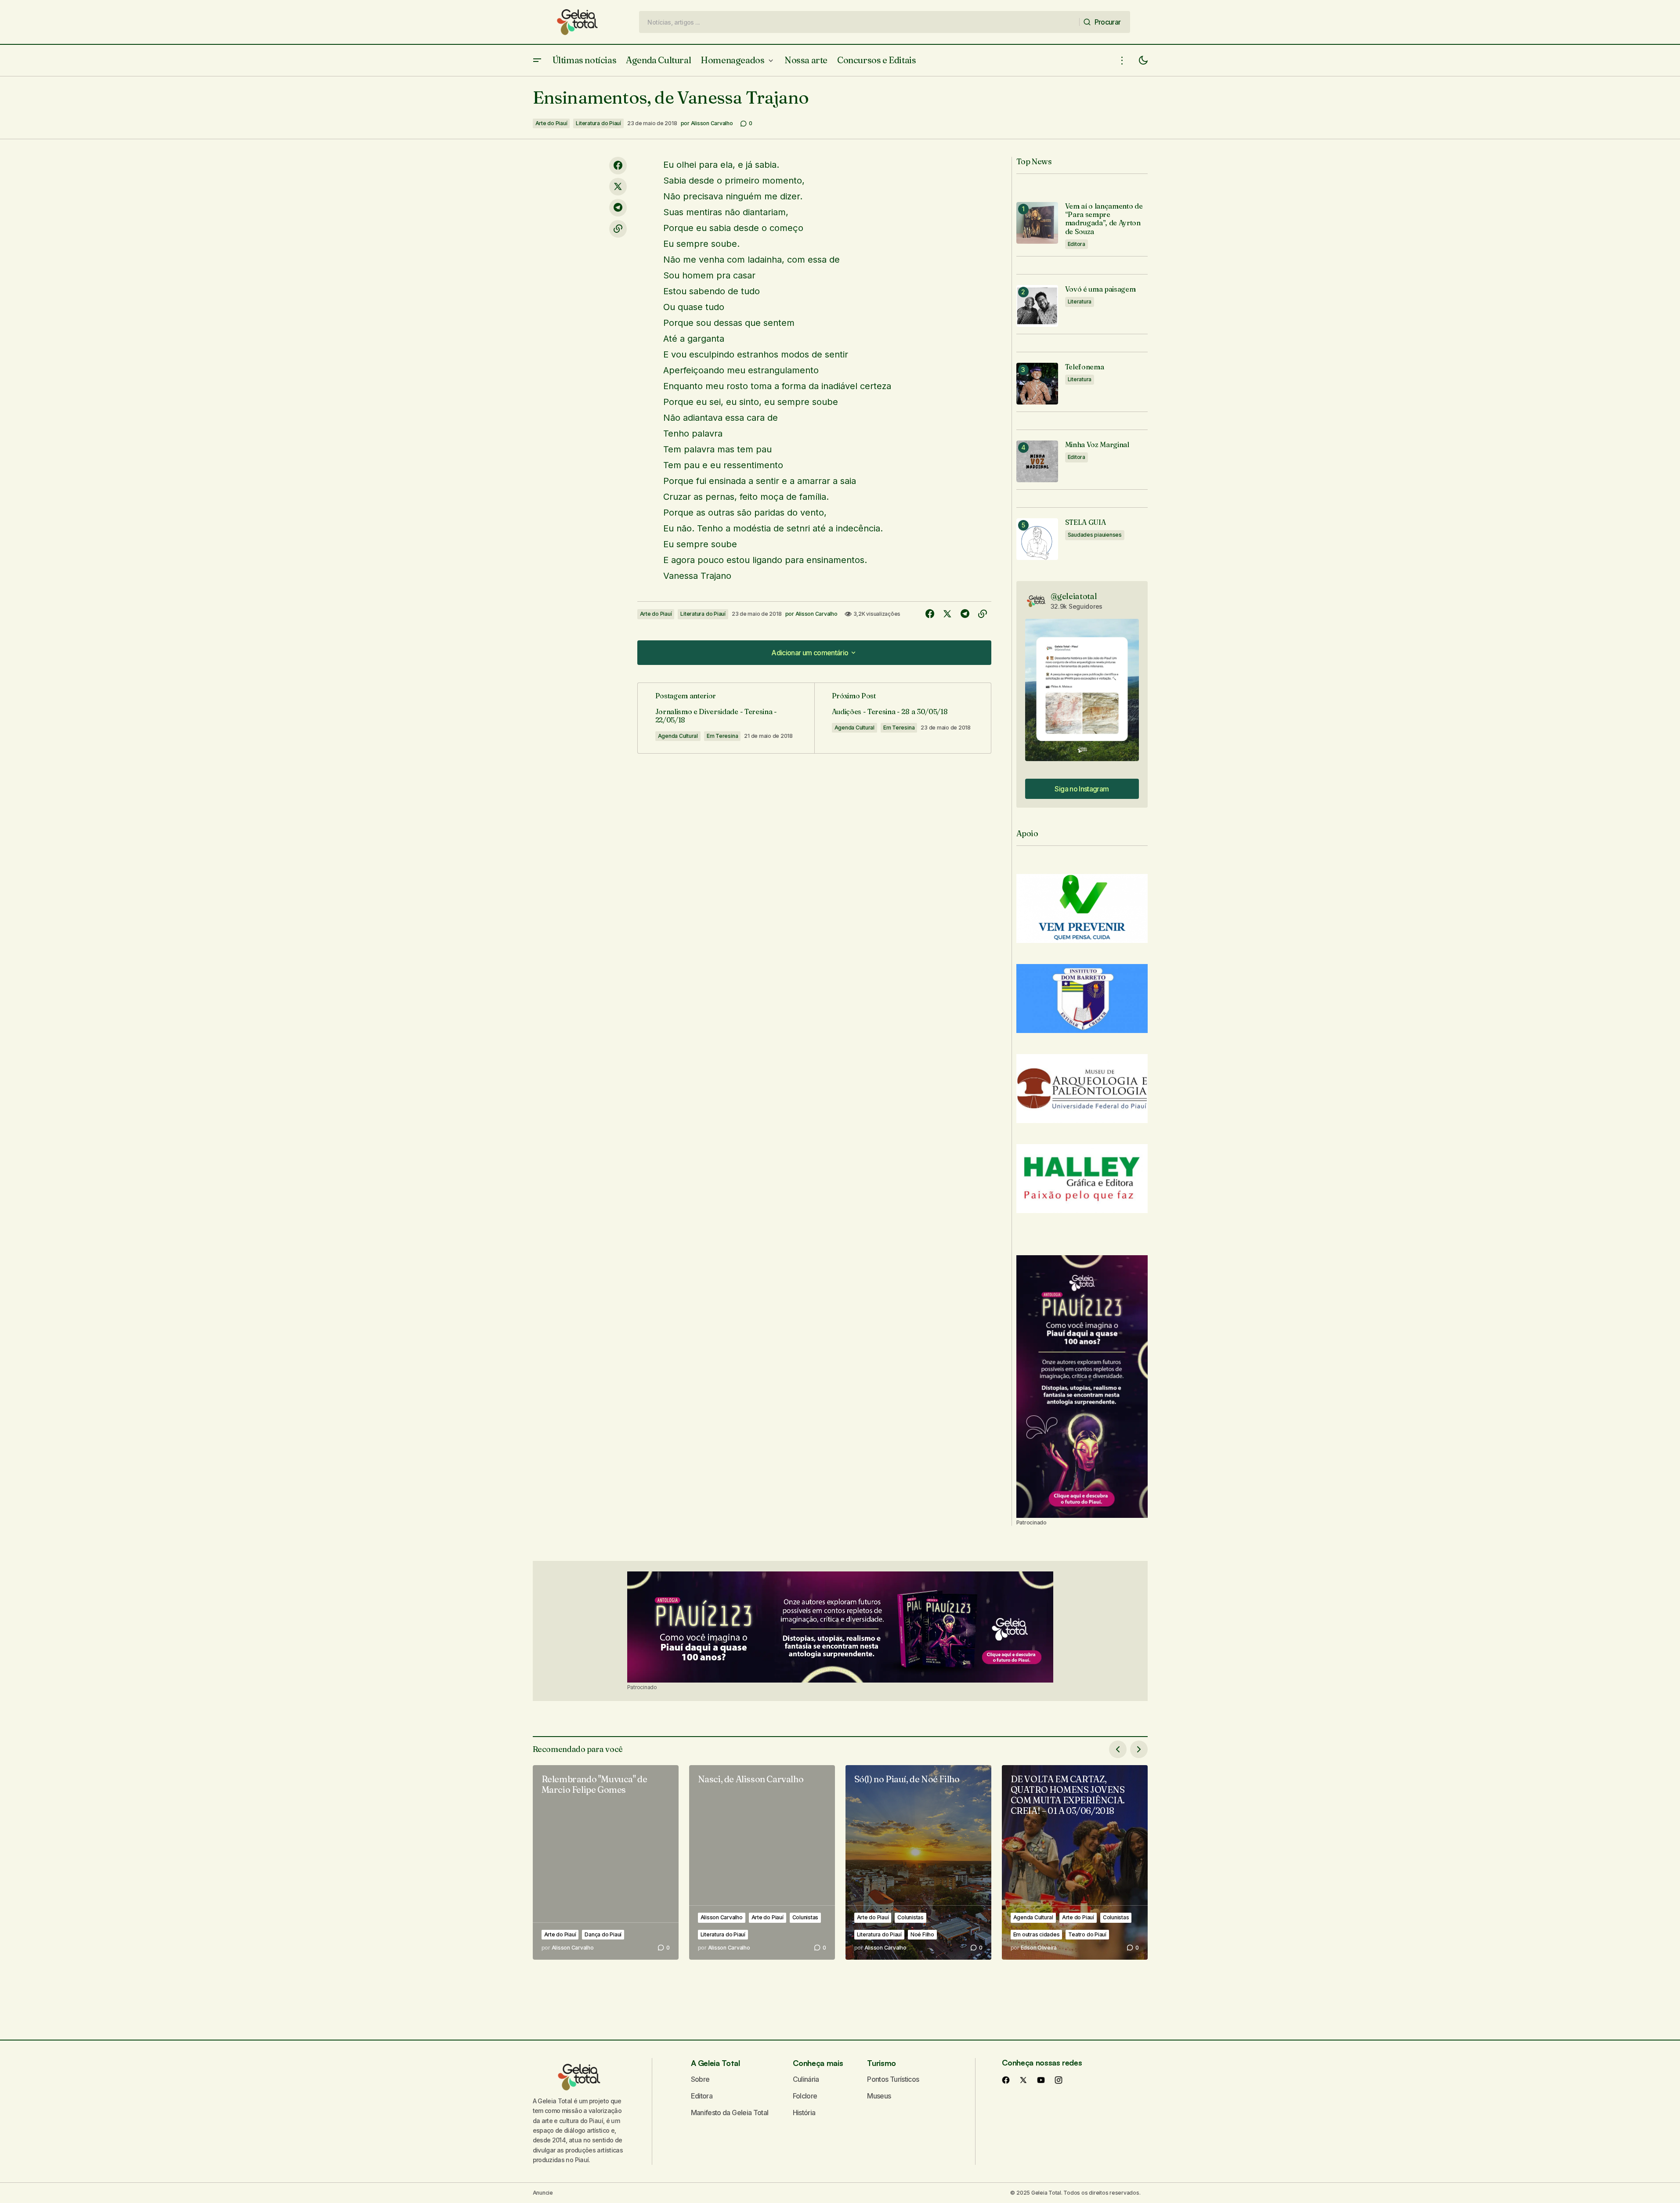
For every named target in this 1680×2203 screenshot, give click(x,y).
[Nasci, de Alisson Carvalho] (762, 1862)
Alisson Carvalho (722, 1917)
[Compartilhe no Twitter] (618, 187)
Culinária (806, 2079)
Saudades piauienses (1095, 535)
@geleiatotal (1074, 596)
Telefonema (1085, 367)
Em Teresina (722, 736)
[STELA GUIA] (1037, 539)
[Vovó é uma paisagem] (1037, 306)
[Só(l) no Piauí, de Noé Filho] (918, 1862)
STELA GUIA (1086, 522)
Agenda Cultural (678, 736)
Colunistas (806, 1917)
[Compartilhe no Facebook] (618, 166)
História (804, 2113)
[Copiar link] (618, 229)
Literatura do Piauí (598, 123)
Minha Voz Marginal (1097, 445)
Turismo (881, 2063)
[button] (537, 60)
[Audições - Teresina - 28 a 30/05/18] (903, 718)
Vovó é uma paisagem (1100, 289)
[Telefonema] (1037, 384)
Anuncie (543, 2193)
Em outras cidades (1037, 1934)
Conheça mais (818, 2063)
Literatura (1080, 302)
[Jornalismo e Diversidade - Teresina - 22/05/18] (726, 718)
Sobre (700, 2079)
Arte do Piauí (551, 123)
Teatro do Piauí (1087, 1934)
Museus (879, 2096)
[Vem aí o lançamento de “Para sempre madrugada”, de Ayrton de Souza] (1037, 223)
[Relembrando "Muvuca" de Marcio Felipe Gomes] (606, 1862)
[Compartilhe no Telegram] (618, 208)
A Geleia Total (715, 2063)
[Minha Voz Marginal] (1037, 461)
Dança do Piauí (603, 1934)
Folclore (805, 2096)
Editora (1077, 244)
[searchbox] (859, 22)
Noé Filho (922, 1934)
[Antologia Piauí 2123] (1082, 1387)
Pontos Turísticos (893, 2079)
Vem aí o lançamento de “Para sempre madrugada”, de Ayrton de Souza (1104, 219)
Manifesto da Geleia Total (730, 2113)
